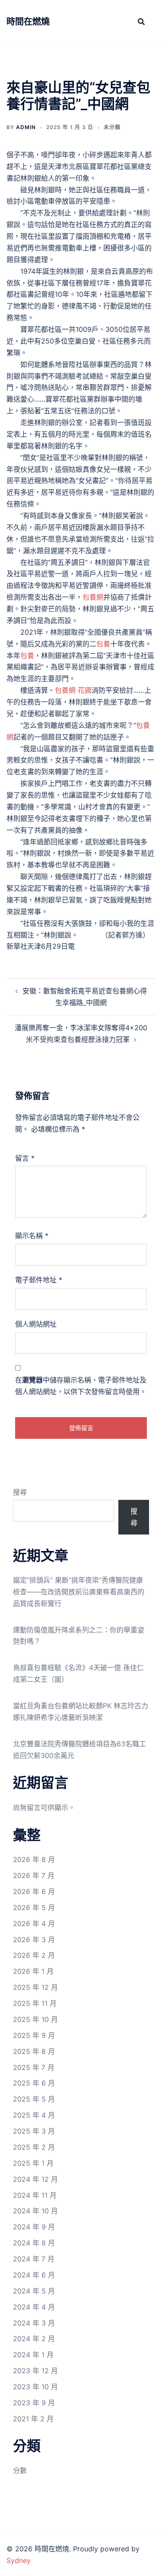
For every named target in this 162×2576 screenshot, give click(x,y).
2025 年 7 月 (34, 2067)
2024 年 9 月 (34, 2227)
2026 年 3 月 (34, 1940)
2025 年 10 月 (35, 2019)
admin (26, 127)
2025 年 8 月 (34, 2051)
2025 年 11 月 (35, 2003)
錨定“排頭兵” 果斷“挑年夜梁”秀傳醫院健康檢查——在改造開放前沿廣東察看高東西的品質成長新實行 (79, 1592)
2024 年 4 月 (34, 2307)
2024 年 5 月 (34, 2291)
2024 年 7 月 (34, 2259)
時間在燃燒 (28, 22)
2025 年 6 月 (34, 2083)
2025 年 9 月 (34, 2035)
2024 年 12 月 (35, 2179)
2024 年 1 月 (33, 2355)
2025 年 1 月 (33, 2163)
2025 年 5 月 (34, 2099)
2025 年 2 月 (34, 2147)
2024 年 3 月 (34, 2323)
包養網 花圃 (73, 690)
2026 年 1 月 (33, 1971)
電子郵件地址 (39, 1280)
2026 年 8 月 (34, 1859)
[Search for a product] (141, 22)
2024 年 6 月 (34, 2275)
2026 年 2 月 (34, 1955)
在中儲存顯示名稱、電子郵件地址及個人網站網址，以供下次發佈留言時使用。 (81, 1386)
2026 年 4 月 (34, 1924)
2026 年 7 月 (34, 1875)
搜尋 (20, 1492)
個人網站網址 (36, 1324)
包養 (103, 644)
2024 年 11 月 (35, 2195)
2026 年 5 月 (34, 1908)
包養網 (93, 597)
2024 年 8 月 (34, 2243)
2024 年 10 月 (35, 2211)
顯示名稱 (32, 1236)
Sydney (19, 2560)
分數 (20, 2470)
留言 (25, 1158)
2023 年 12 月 (35, 2371)
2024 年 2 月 (34, 2339)
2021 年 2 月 (33, 2419)
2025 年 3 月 (34, 2131)
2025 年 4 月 (34, 2115)
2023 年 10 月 (35, 2387)
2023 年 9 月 (34, 2403)
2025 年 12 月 (35, 1987)
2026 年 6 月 (34, 1891)
